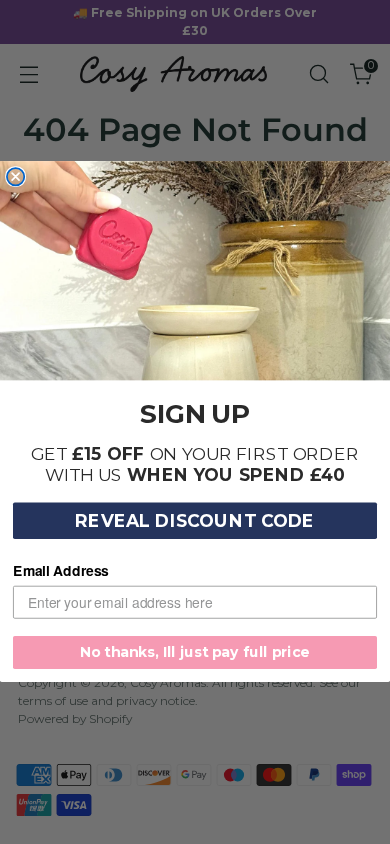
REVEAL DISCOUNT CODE (194, 521)
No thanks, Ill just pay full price (195, 652)
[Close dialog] (15, 176)
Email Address (61, 571)
